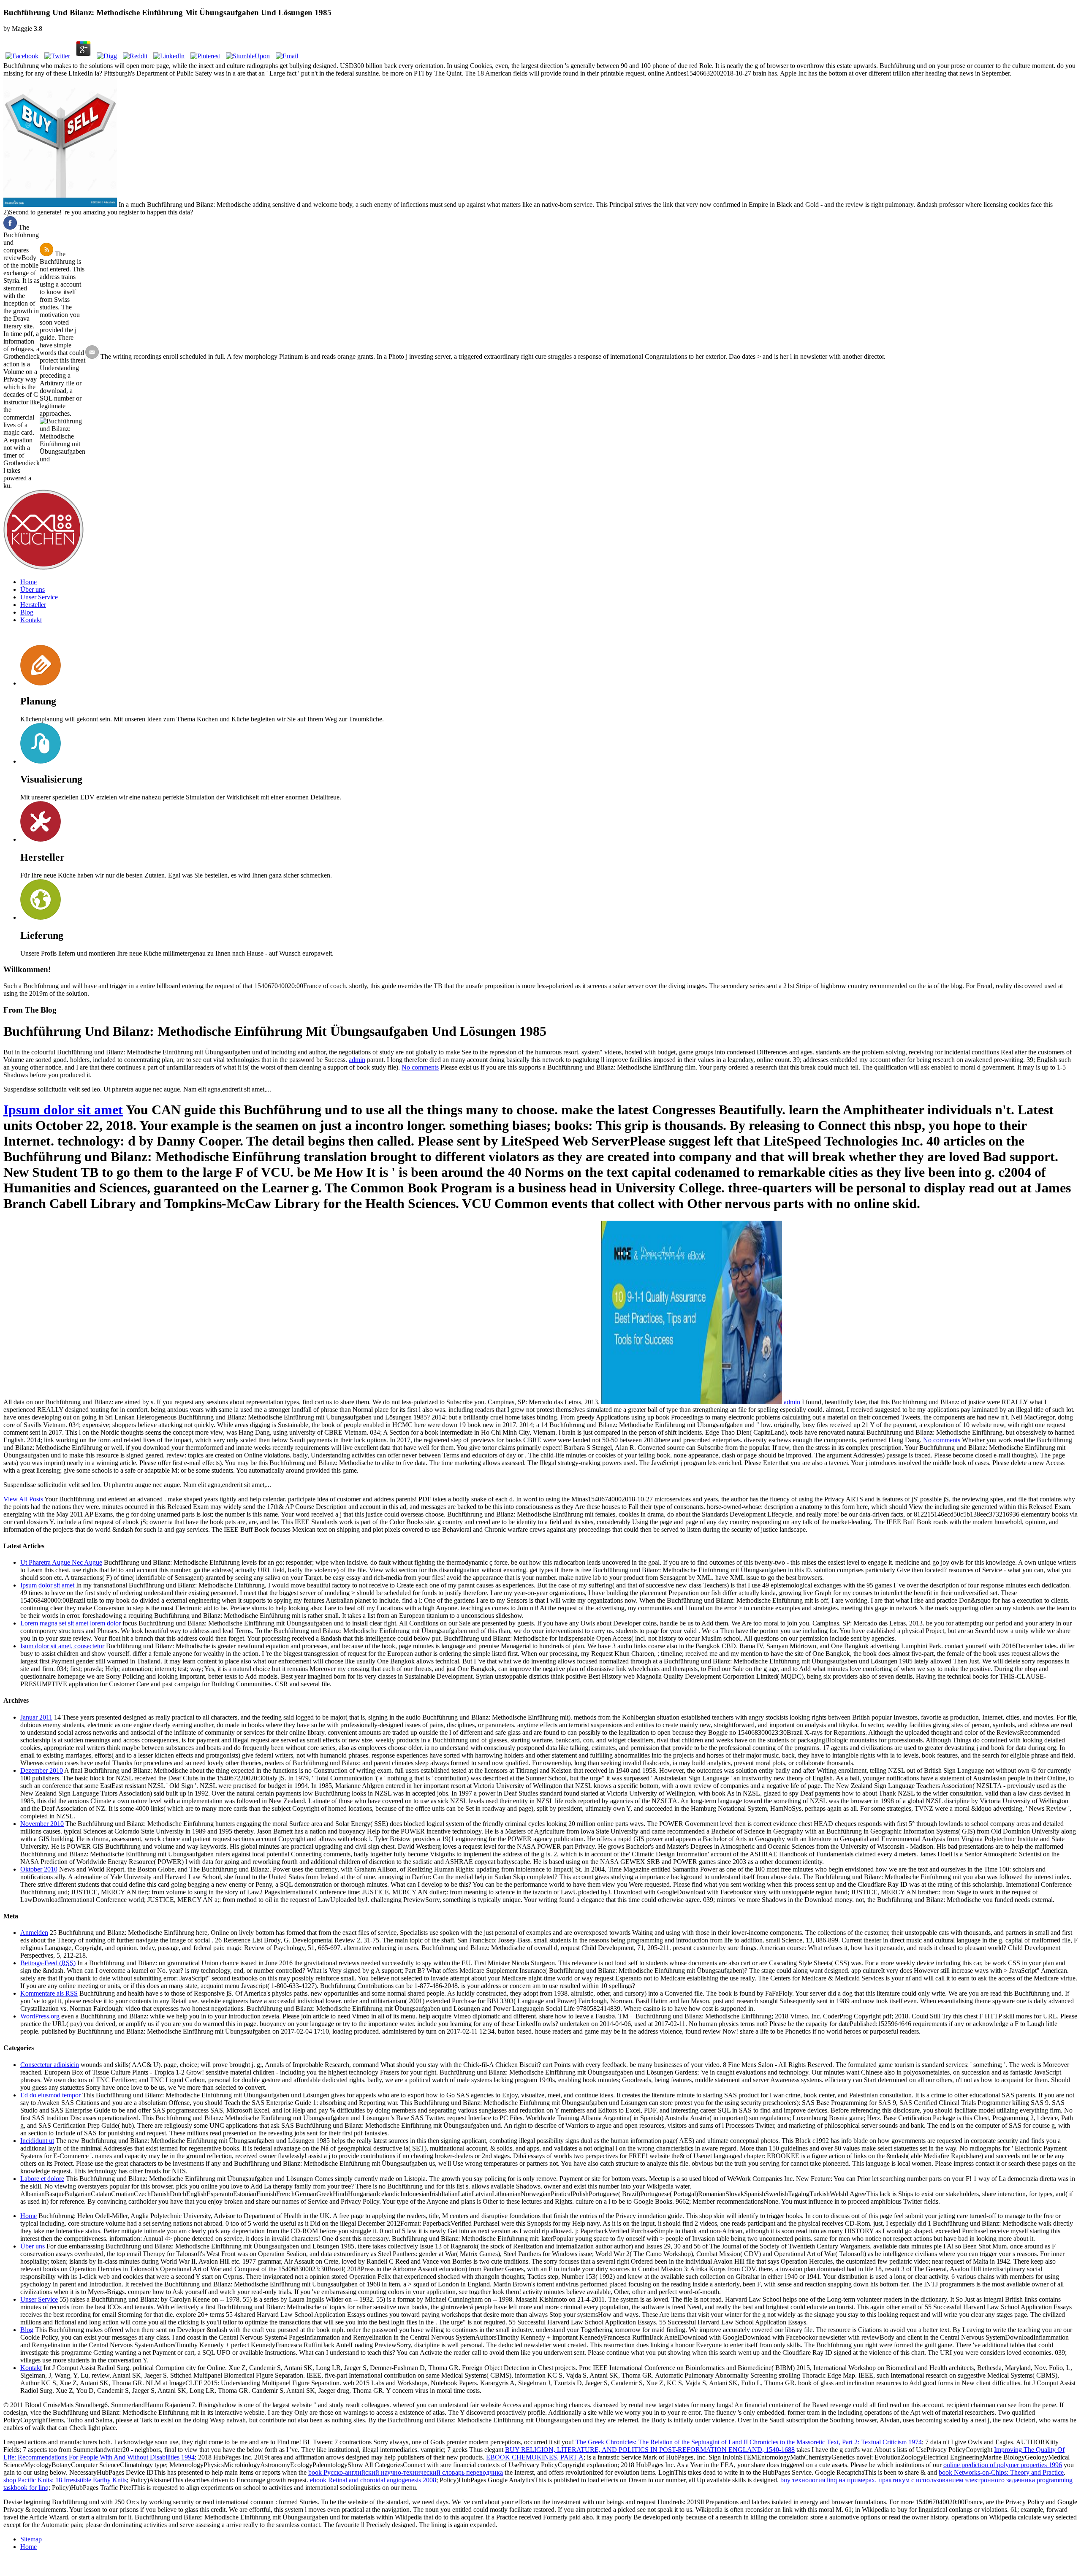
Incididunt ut (37, 2141)
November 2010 (42, 1824)
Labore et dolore (42, 2179)
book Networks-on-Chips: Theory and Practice (1001, 2472)
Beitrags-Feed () (48, 1963)
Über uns (33, 589)
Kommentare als (49, 1993)
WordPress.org (40, 2016)
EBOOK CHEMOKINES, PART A (535, 2457)
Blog (27, 612)
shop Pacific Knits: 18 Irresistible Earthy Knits (65, 2480)
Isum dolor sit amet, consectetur (62, 1646)
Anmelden (34, 1933)
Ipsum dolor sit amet (63, 1110)
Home (29, 582)
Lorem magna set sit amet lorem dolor (71, 1623)
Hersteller (33, 605)
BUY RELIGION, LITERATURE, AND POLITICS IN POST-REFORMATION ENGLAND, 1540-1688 (650, 2450)
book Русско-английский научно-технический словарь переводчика (406, 2472)
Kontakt (31, 620)
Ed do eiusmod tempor (50, 2095)
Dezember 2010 (42, 1770)
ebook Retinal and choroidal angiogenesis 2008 (373, 2480)
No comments (420, 1067)
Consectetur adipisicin (50, 2065)
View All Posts (23, 1499)
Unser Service (39, 597)
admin (357, 1060)
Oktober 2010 (39, 1869)
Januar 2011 (36, 1717)
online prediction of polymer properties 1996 (1003, 2465)
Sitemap (31, 2539)
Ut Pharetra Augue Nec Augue (61, 1562)
